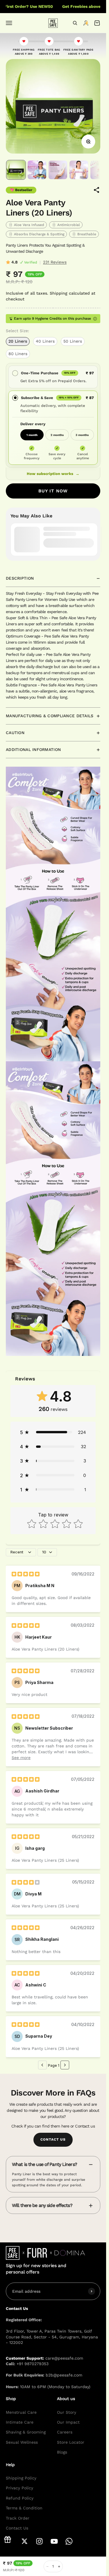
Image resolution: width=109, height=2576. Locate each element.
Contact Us (17, 2528)
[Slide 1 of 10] (16, 170)
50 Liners (73, 341)
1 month (32, 435)
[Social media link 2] (25, 2541)
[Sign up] (92, 2291)
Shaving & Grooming (26, 2432)
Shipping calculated (70, 293)
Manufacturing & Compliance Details (50, 716)
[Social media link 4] (54, 2541)
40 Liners (45, 341)
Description (20, 578)
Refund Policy (20, 2498)
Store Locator (71, 2442)
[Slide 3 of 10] (58, 170)
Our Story (67, 2412)
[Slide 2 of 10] (37, 170)
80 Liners (18, 354)
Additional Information (33, 750)
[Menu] (9, 23)
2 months (57, 435)
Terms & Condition (24, 2508)
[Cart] (97, 23)
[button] (53, 1432)
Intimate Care (20, 2422)
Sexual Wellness (22, 2442)
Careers (65, 2432)
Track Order (18, 2518)
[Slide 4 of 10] (79, 170)
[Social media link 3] (39, 2541)
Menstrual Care (21, 2412)
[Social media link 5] (69, 2541)
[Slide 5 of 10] (100, 170)
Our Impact (68, 2422)
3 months (82, 435)
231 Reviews (55, 262)
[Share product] (97, 190)
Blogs (62, 2452)
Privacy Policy (19, 2488)
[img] (26, 1574)
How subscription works (53, 474)
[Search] (75, 23)
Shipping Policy (21, 2478)
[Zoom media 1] (88, 142)
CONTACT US (53, 2139)
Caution (15, 733)
